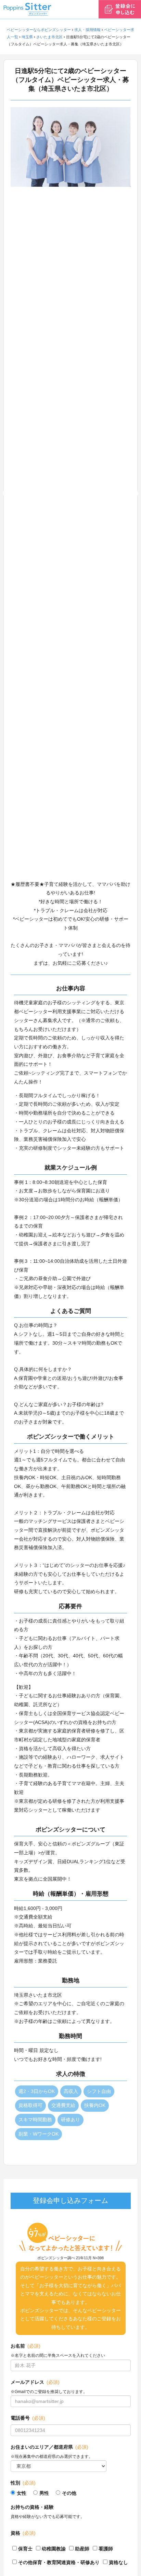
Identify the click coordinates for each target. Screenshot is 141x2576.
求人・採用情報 (87, 30)
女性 (22, 2493)
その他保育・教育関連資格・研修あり (59, 2562)
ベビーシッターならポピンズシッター (39, 30)
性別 (23, 2483)
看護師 (106, 2549)
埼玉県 (27, 37)
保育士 (25, 2549)
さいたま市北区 (49, 37)
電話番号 (28, 2418)
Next (136, 494)
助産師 (82, 2549)
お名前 (25, 2346)
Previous (5, 494)
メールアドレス (35, 2382)
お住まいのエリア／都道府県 (49, 2447)
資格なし (118, 2562)
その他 (69, 2493)
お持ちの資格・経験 (32, 2507)
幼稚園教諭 (54, 2549)
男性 (44, 2493)
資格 (23, 2533)
